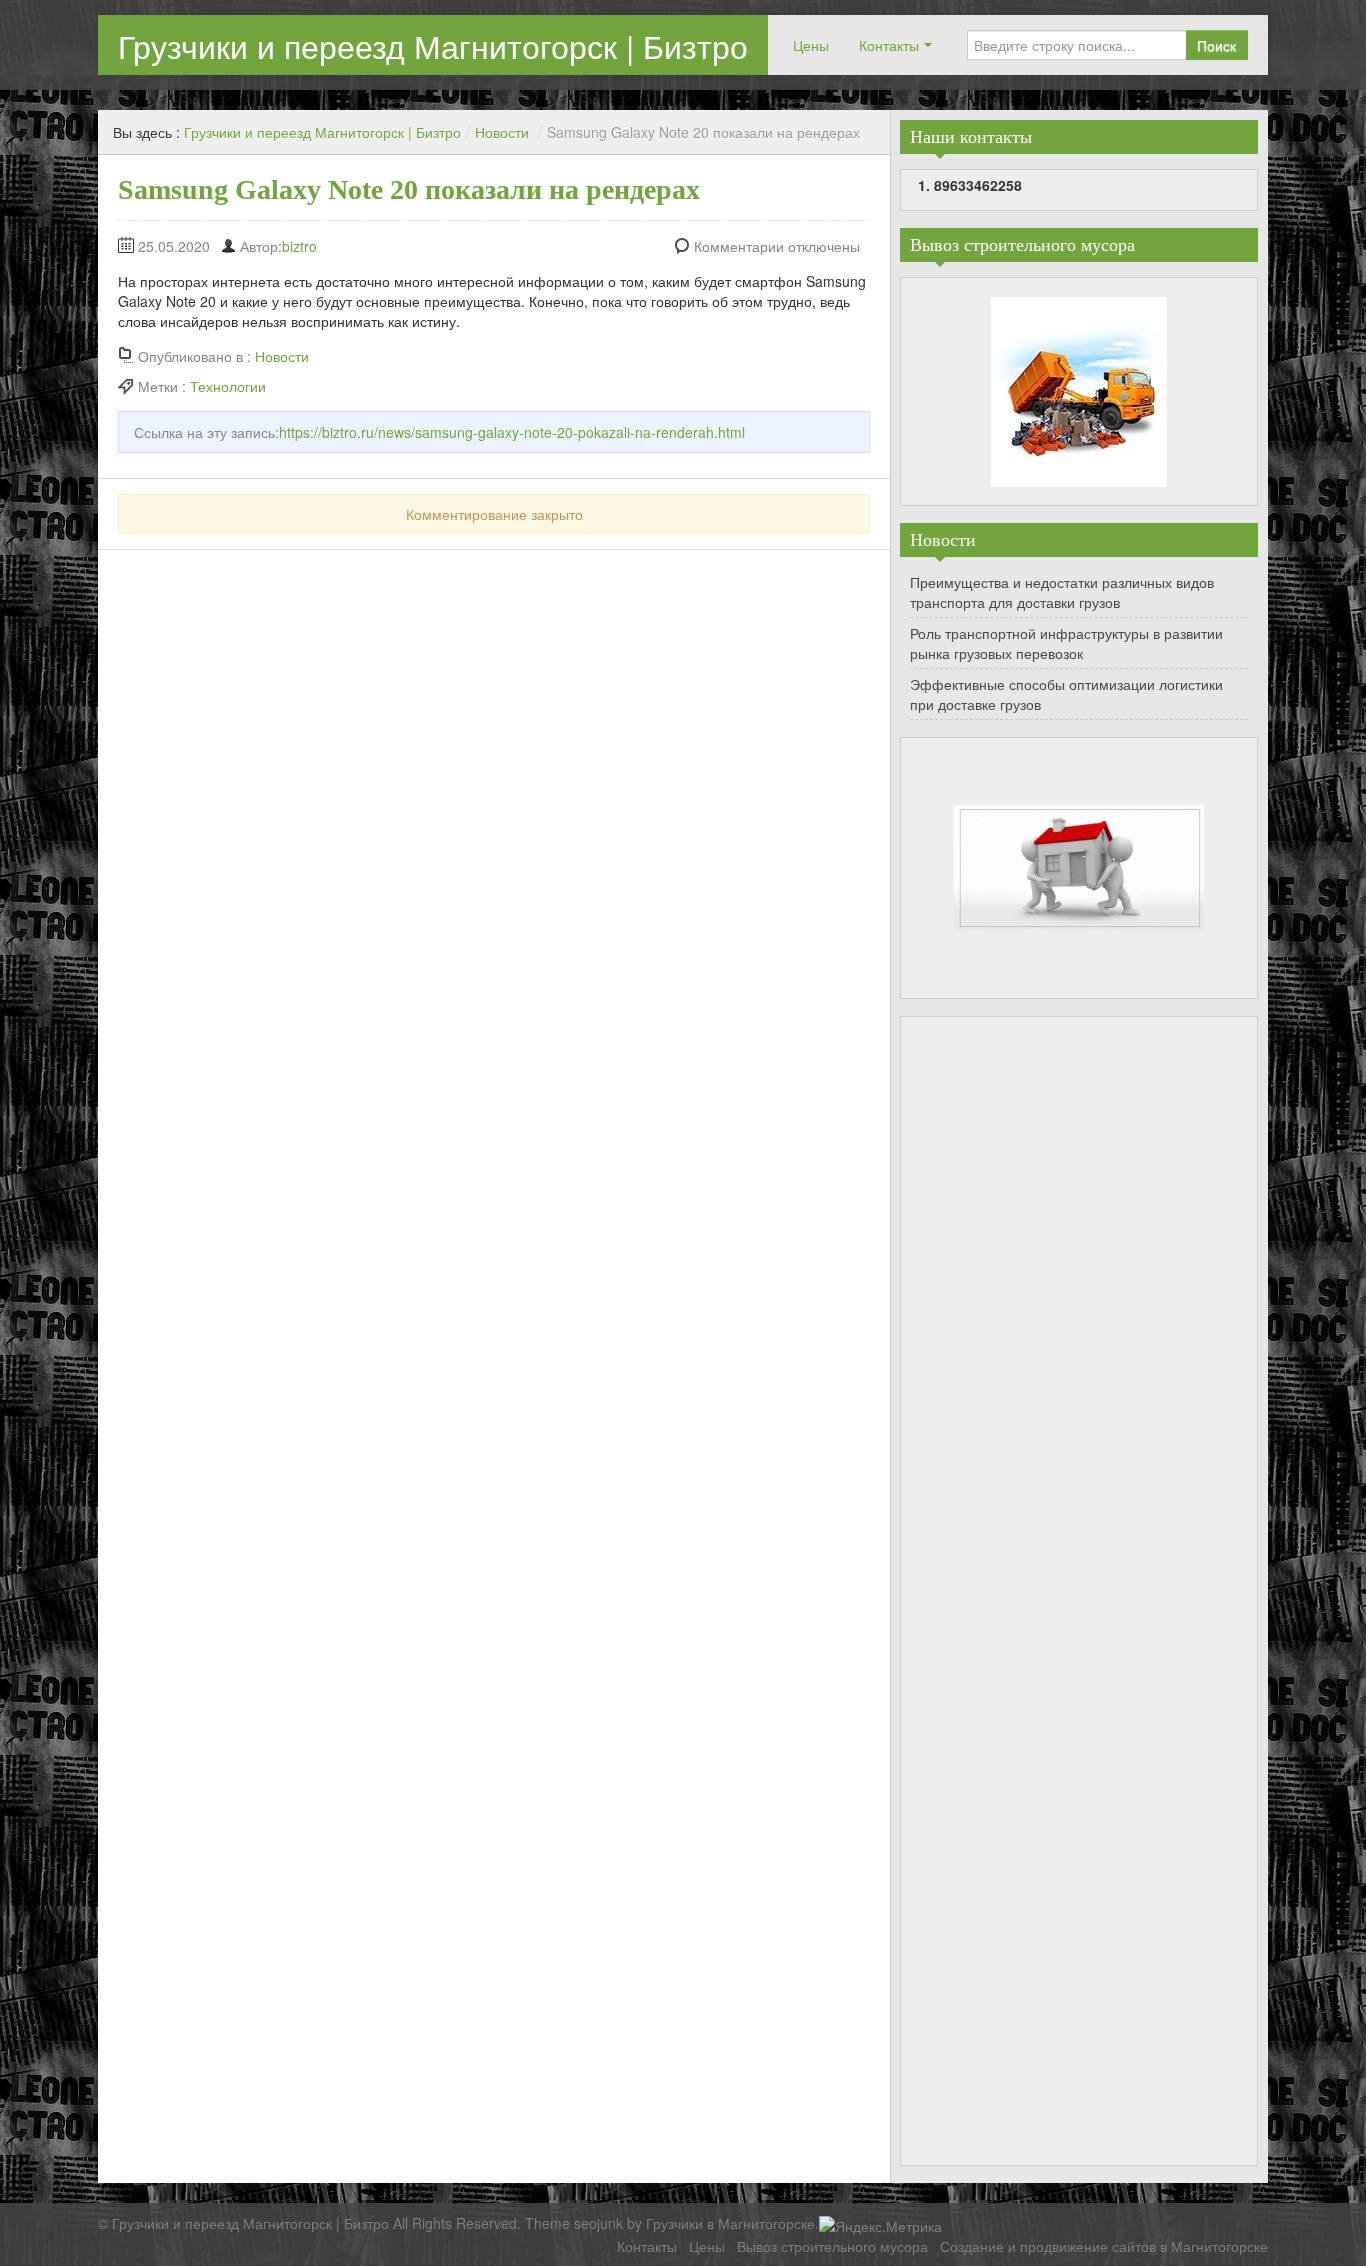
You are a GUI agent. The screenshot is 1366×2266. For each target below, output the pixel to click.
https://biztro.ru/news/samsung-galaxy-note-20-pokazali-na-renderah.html (512, 432)
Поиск (1216, 45)
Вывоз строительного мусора (832, 2246)
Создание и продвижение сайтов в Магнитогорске (1104, 2246)
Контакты (889, 45)
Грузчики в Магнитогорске (730, 2223)
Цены (811, 45)
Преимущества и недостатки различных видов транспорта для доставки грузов (1062, 592)
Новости (502, 132)
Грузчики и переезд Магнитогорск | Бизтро (433, 45)
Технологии (228, 386)
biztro (299, 246)
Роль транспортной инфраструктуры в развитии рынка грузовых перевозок (1066, 643)
